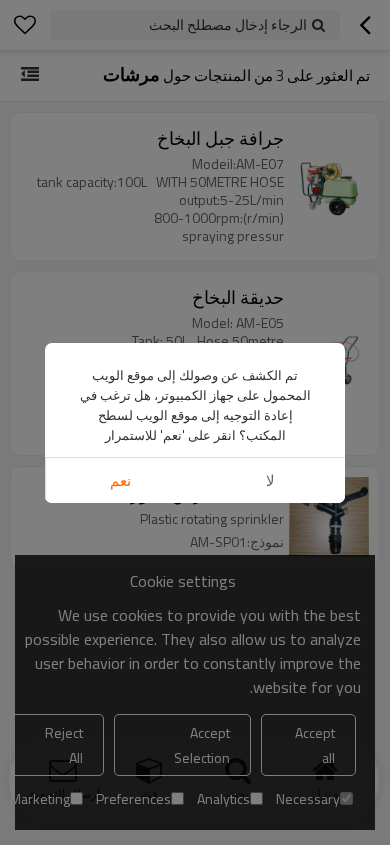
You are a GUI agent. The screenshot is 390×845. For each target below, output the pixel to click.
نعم (120, 480)
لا (270, 480)
